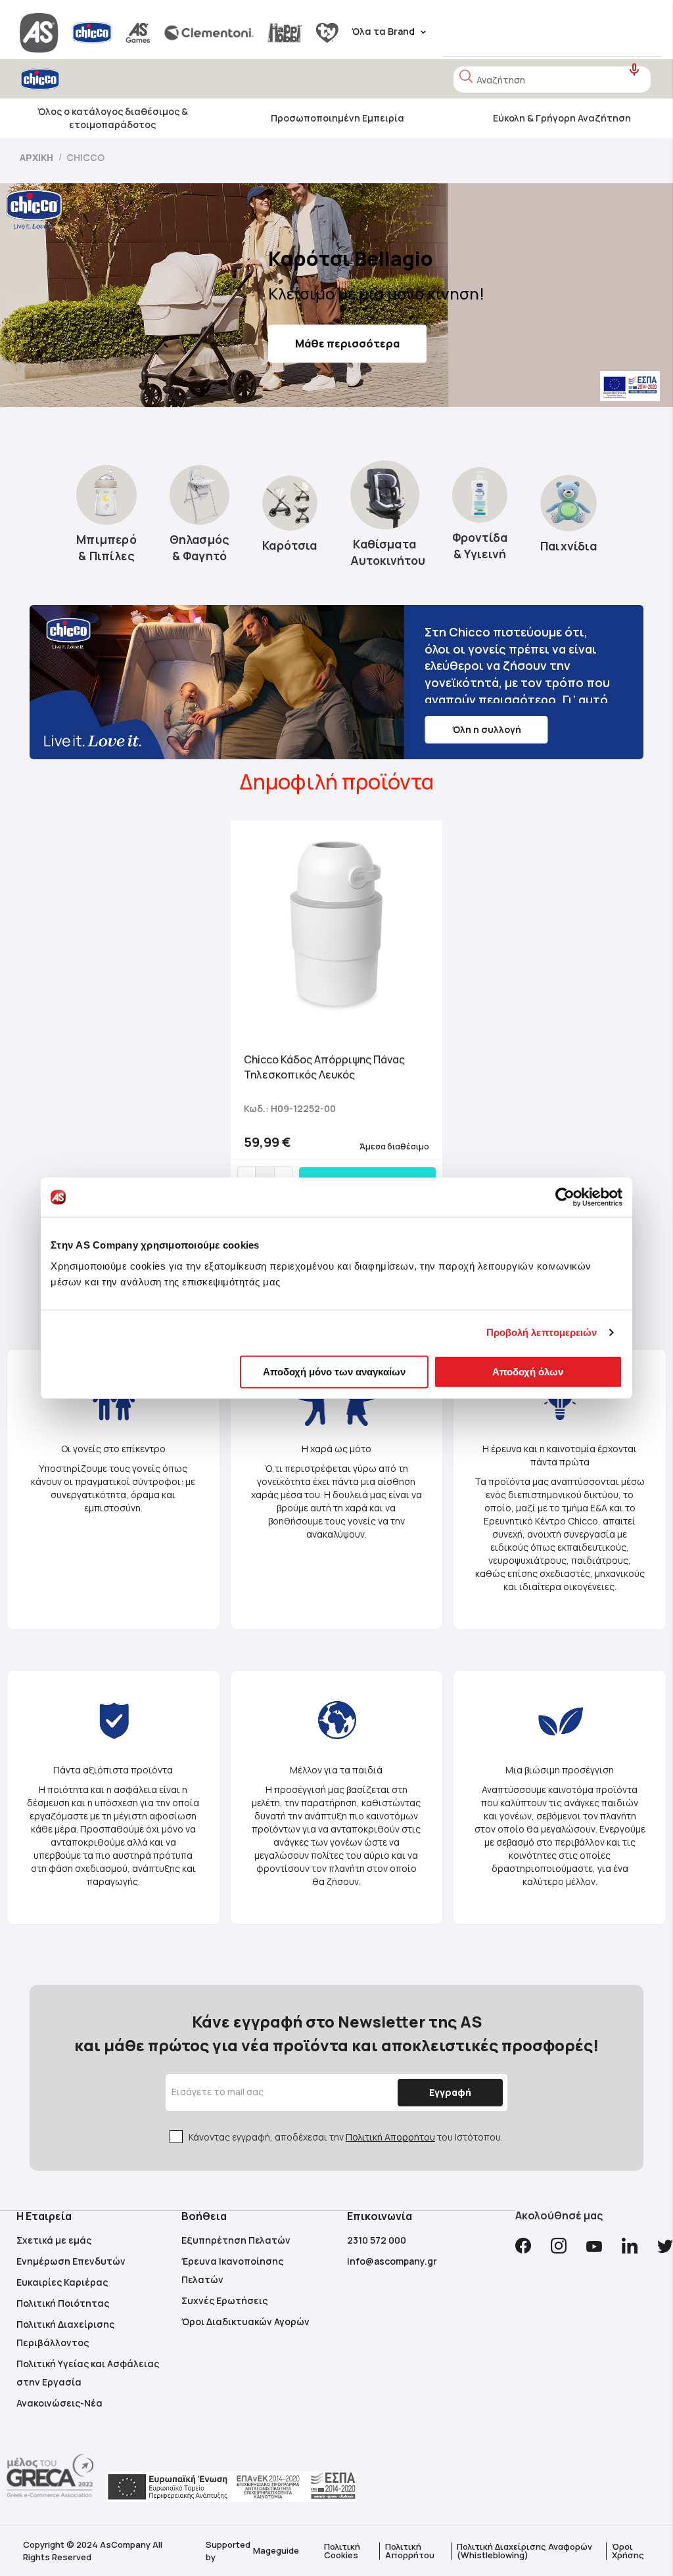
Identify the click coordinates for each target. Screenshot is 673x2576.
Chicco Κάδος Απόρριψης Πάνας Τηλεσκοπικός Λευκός (324, 1067)
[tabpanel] (336, 1014)
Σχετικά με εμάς (54, 2240)
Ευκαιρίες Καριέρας (62, 2282)
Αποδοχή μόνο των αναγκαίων (334, 1371)
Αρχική (37, 157)
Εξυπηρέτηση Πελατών (236, 2240)
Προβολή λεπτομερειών (542, 1332)
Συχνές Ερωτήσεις (224, 2300)
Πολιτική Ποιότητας (63, 2303)
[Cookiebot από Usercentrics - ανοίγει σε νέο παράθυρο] (565, 1197)
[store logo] (77, 79)
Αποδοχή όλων (528, 1371)
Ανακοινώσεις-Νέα (59, 2403)
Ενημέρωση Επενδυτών (71, 2261)
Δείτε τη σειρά (334, 355)
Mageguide (276, 2550)
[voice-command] (635, 70)
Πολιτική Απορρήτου (390, 2137)
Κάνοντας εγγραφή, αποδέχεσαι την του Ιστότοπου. (346, 2137)
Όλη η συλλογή (487, 729)
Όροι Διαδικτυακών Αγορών (245, 2321)
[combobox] (552, 79)
